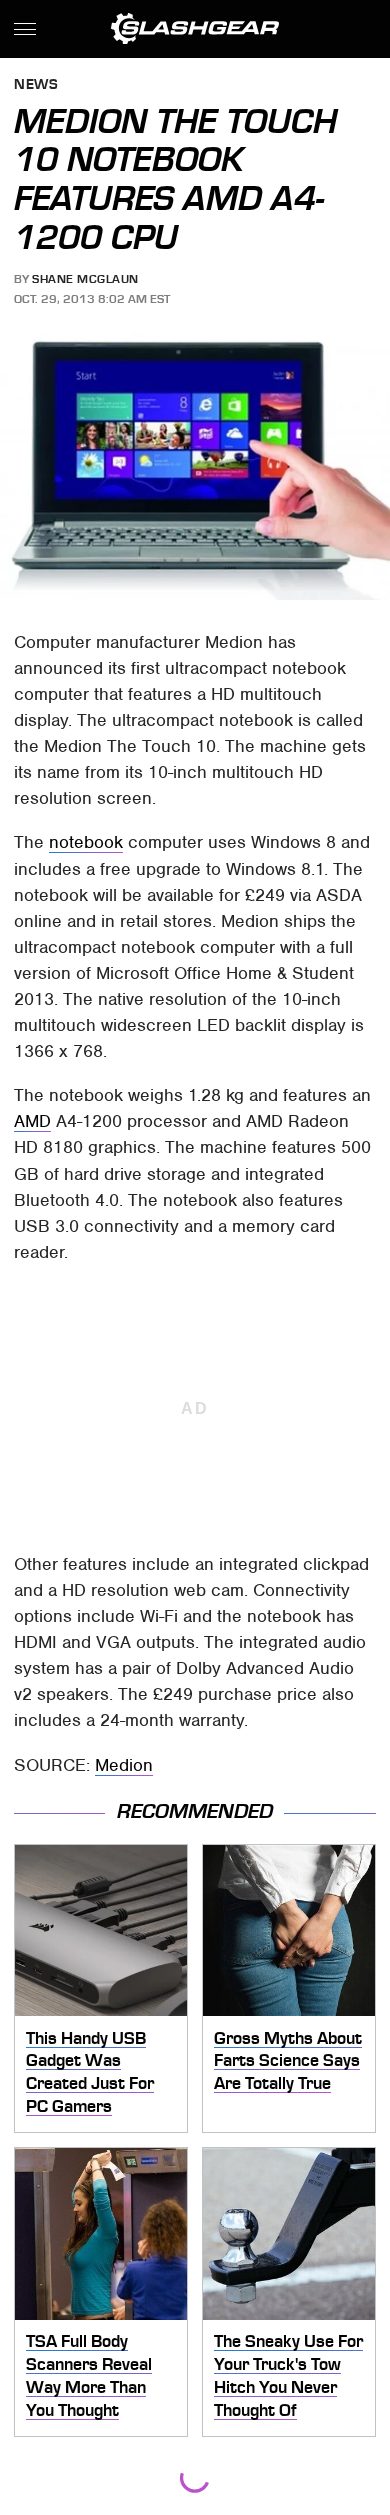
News (36, 85)
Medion (124, 1765)
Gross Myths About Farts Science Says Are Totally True (288, 2060)
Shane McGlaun (85, 279)
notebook (86, 842)
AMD (32, 1121)
